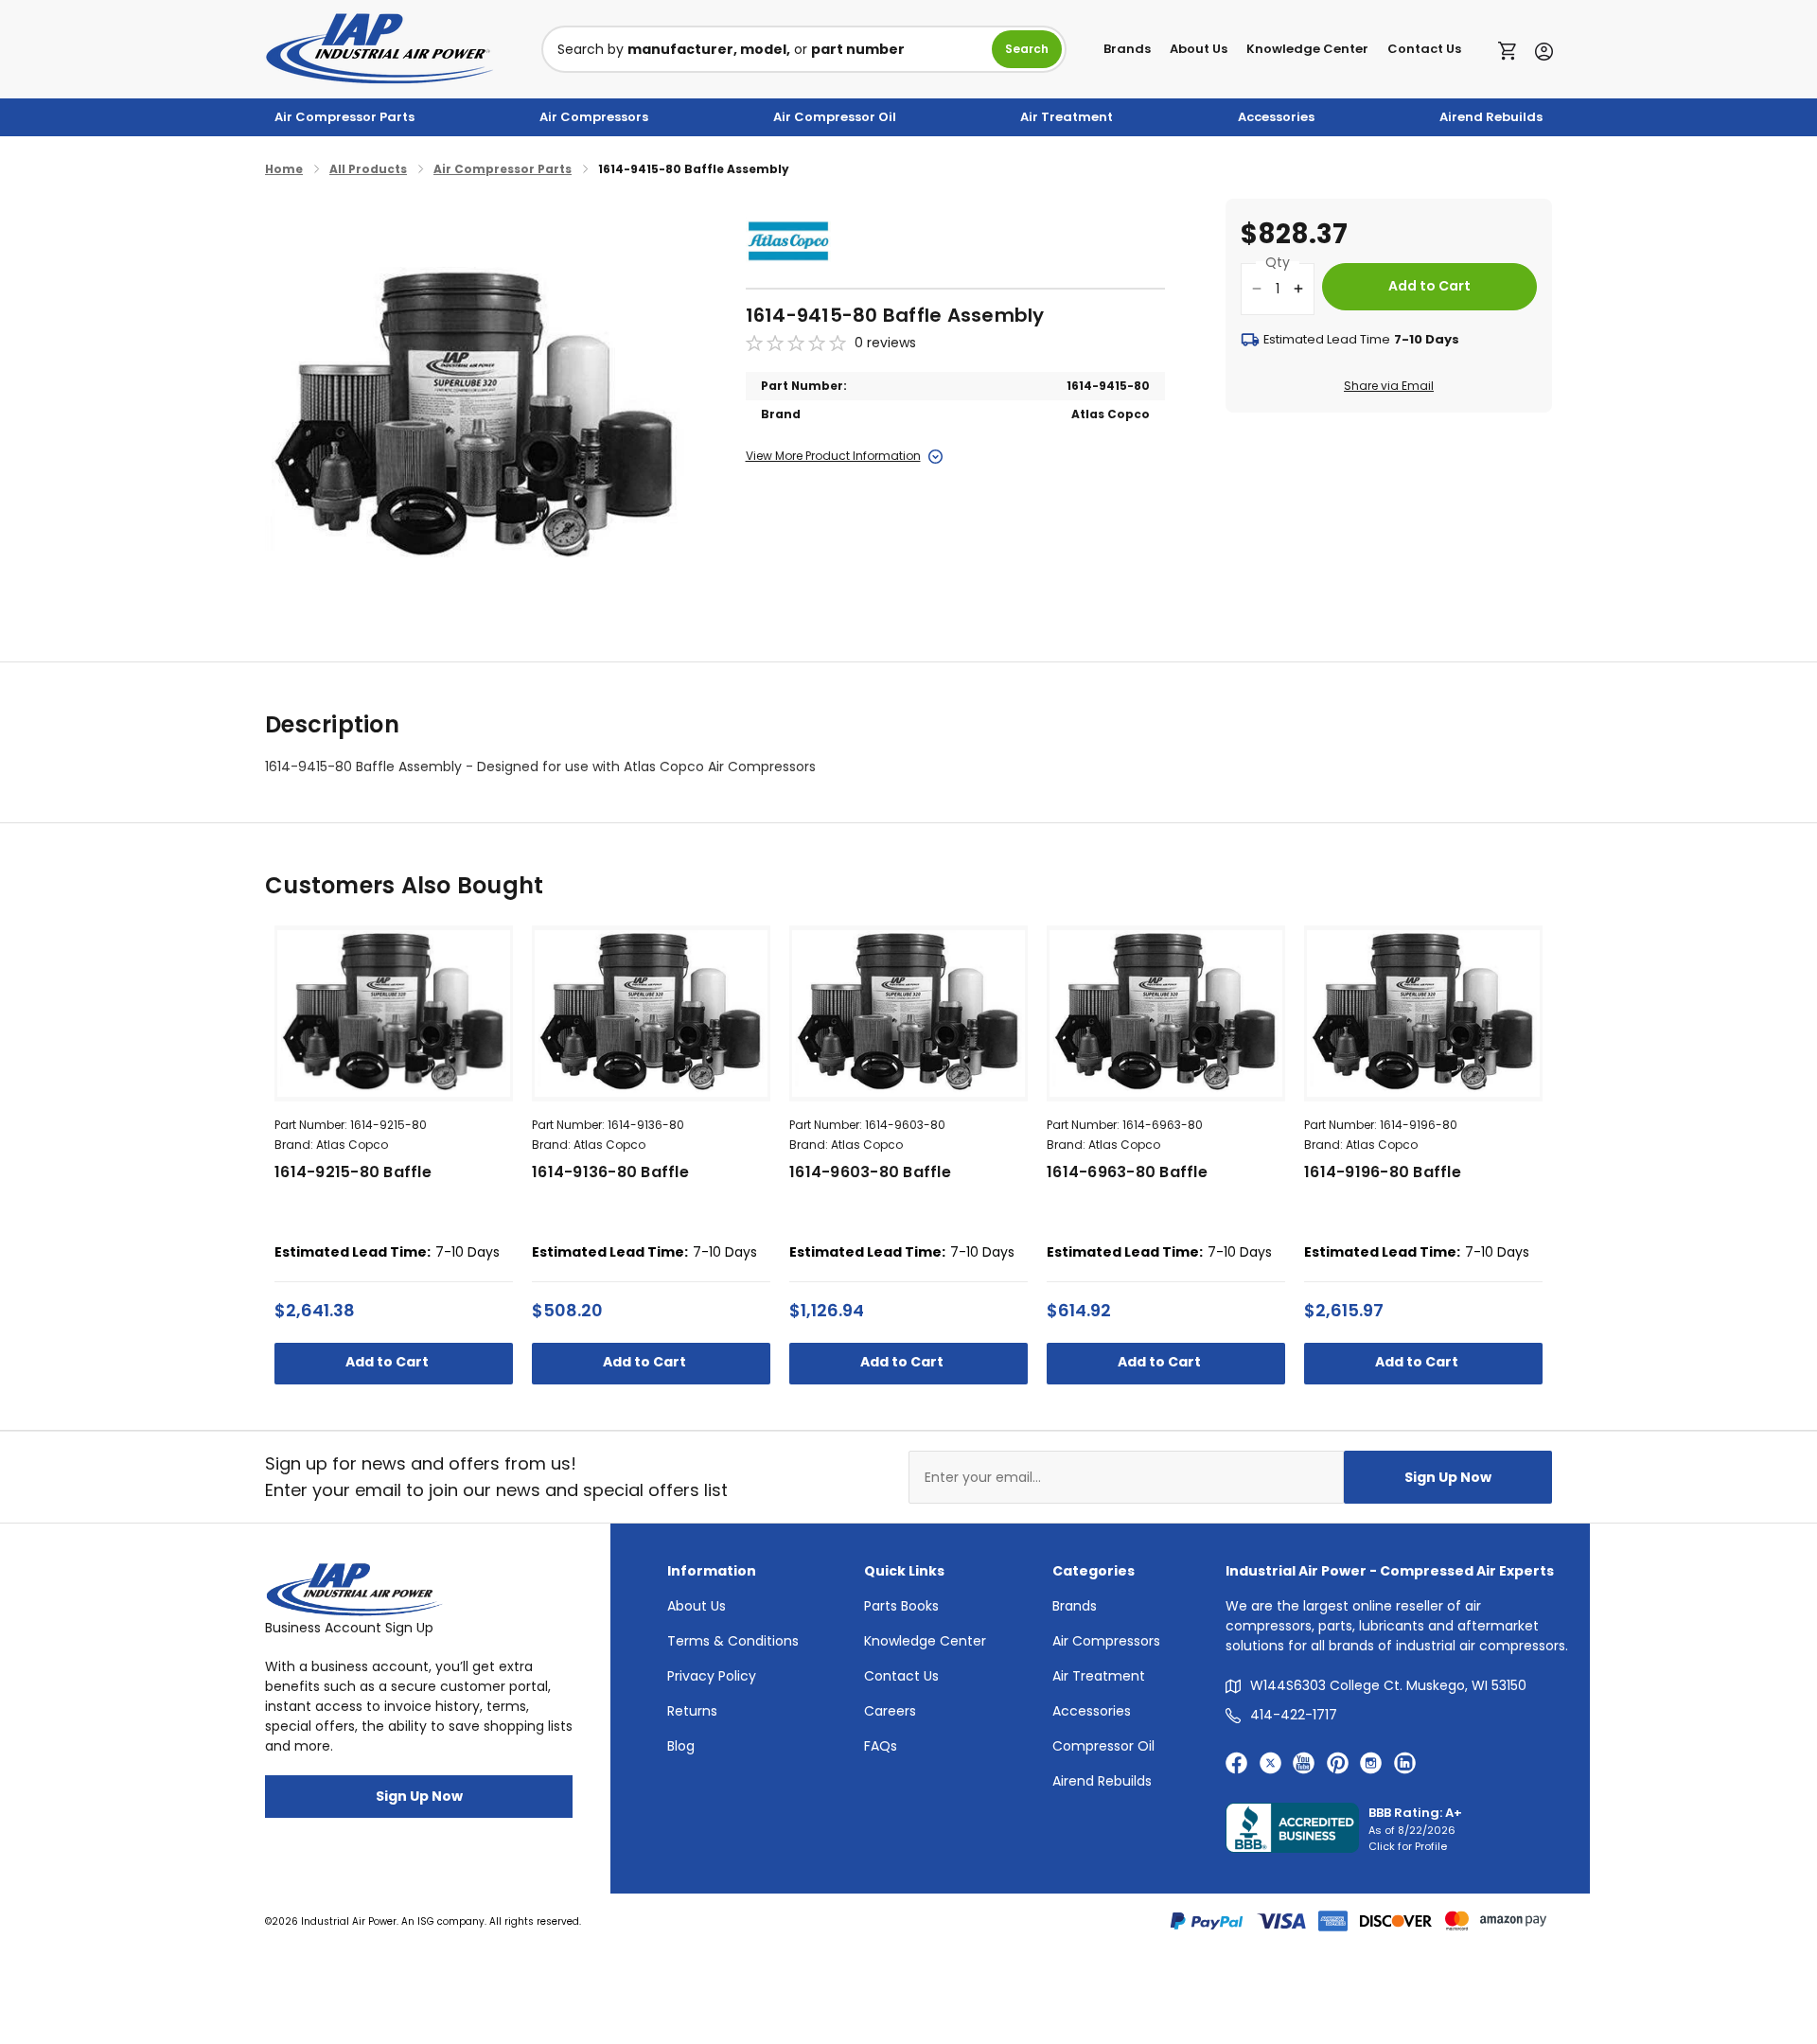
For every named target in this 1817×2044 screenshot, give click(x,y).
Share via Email (1389, 386)
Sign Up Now (1448, 1477)
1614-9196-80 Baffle (1383, 1172)
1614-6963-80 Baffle (1127, 1172)
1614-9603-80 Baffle (870, 1172)
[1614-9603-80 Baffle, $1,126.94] (908, 1013)
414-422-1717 (1294, 1715)
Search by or (731, 49)
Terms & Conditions (733, 1641)
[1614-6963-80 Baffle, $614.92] (1166, 1013)
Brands (1127, 49)
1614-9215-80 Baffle (353, 1172)
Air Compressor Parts (344, 117)
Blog (681, 1746)
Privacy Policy (712, 1676)
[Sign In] (1539, 50)
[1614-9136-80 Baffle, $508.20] (651, 1013)
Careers (890, 1711)
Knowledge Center (1307, 49)
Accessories (1276, 117)
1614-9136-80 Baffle (610, 1172)
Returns (692, 1711)
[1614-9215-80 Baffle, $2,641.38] (394, 1013)
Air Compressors (594, 117)
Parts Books (901, 1606)
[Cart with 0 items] (1512, 49)
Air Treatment (1067, 117)
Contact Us (1424, 49)
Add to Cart (388, 1362)
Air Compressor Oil (835, 117)
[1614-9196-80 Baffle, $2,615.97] (1423, 1013)
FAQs (881, 1746)
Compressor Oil (1103, 1746)
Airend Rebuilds (1491, 117)
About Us (1199, 49)
